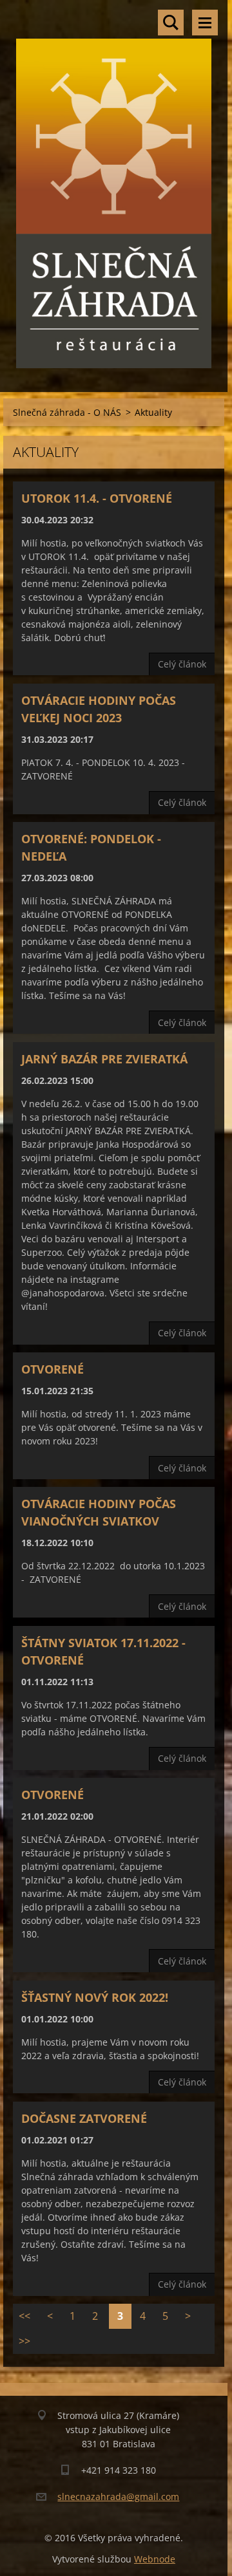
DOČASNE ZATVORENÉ (84, 2118)
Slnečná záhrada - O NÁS (67, 412)
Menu (205, 23)
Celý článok (182, 664)
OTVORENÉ (53, 1369)
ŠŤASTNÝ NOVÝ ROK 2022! (95, 1997)
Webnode (155, 2559)
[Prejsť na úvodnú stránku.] (114, 188)
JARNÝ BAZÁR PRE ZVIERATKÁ (104, 1059)
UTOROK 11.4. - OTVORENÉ (97, 498)
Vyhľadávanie (171, 23)
